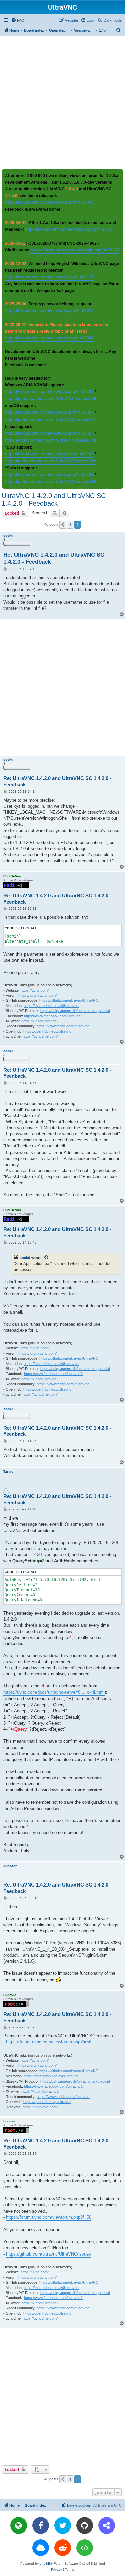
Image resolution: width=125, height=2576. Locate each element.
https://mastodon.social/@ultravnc (51, 1006)
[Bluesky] (41, 2548)
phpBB (45, 2563)
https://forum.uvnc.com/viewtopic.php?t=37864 (49, 338)
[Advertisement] (62, 102)
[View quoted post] (47, 1258)
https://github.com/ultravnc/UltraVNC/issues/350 (51, 482)
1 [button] (70, 525)
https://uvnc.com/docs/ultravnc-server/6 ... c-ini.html (54, 1692)
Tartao (8, 1471)
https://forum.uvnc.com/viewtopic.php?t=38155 (75, 250)
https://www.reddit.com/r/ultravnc (63, 1026)
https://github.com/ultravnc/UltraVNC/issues (48, 2254)
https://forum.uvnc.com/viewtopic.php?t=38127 (49, 277)
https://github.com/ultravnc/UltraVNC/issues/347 (51, 420)
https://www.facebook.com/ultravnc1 (53, 1016)
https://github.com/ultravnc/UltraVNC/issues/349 (51, 461)
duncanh (10, 1866)
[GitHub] (85, 2525)
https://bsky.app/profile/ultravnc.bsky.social (75, 1011)
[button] (63, 525)
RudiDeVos (12, 876)
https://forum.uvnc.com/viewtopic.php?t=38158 (69, 229)
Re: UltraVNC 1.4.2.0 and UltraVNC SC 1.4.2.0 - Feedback (54, 558)
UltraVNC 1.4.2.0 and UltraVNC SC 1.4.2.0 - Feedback (54, 500)
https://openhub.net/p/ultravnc (47, 1031)
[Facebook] (41, 2525)
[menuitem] (18, 20)
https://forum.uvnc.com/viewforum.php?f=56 (49, 2042)
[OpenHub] (85, 2548)
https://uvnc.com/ (35, 990)
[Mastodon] (107, 2525)
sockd (8, 535)
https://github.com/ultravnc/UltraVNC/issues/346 (51, 399)
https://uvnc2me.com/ (40, 1036)
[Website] (19, 2525)
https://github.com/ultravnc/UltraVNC (69, 1000)
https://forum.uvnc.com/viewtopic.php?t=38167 (49, 475)
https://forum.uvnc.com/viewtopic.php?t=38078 (49, 311)
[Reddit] (63, 2548)
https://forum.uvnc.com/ (37, 995)
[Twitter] (63, 2525)
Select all (27, 928)
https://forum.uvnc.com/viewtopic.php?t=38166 (49, 454)
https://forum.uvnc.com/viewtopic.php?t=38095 (49, 202)
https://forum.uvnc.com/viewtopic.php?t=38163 (49, 392)
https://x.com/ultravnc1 (40, 1021)
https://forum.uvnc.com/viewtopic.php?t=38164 (49, 412)
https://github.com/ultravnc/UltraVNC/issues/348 (51, 440)
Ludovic (10, 1995)
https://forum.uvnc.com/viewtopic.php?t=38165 (49, 433)
